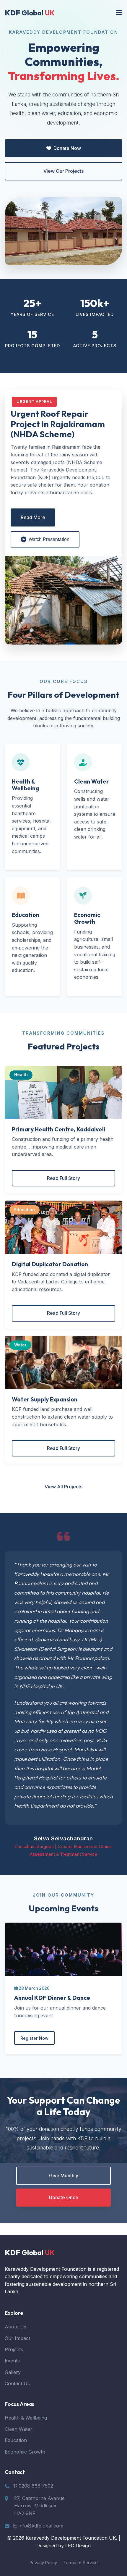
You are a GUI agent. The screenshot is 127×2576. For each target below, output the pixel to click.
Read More (33, 517)
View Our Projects (63, 171)
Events (12, 2361)
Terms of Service (80, 2563)
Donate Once (64, 2197)
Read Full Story (63, 1178)
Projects (14, 2349)
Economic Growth (25, 2452)
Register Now (34, 2038)
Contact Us (17, 2383)
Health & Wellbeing (26, 2418)
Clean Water (18, 2429)
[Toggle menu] (119, 13)
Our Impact (17, 2338)
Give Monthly (64, 2176)
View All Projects (63, 1487)
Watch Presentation (49, 539)
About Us (16, 2327)
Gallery (13, 2372)
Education (16, 2440)
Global (30, 13)
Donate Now (67, 148)
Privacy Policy (43, 2563)
